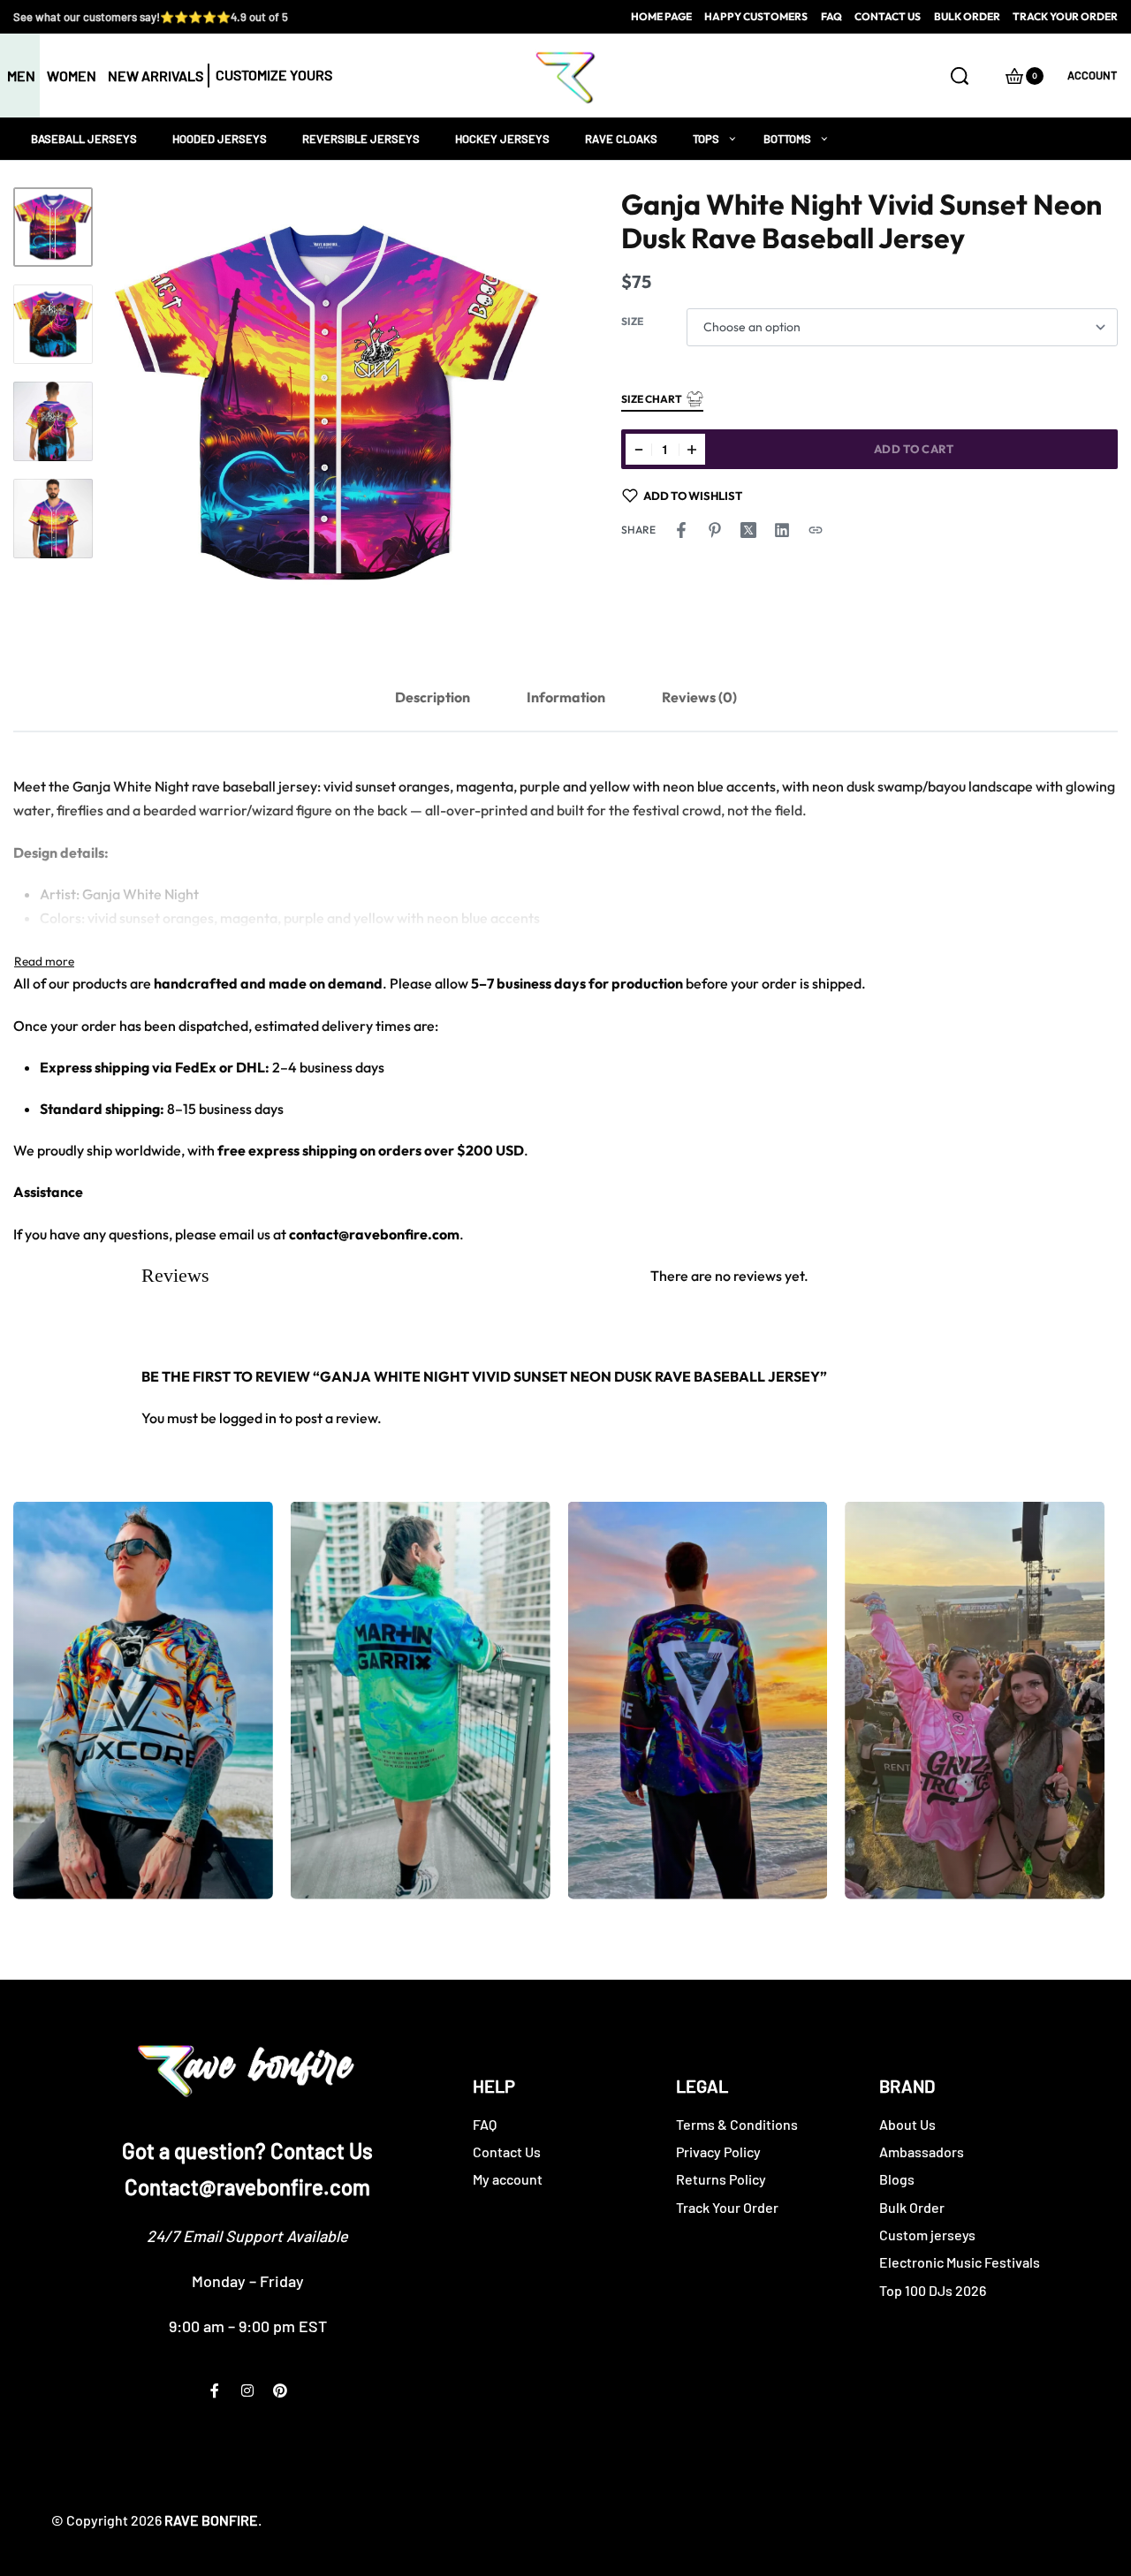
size (632, 321)
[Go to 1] (53, 227)
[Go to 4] (53, 519)
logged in (248, 1418)
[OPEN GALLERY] (327, 404)
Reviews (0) (699, 697)
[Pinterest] (280, 2390)
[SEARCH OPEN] (960, 76)
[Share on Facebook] (681, 530)
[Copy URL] (816, 530)
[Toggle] (44, 961)
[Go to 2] (53, 324)
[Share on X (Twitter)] (748, 530)
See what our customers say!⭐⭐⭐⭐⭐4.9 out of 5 (151, 17)
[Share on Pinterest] (715, 530)
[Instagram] (247, 2390)
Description (433, 697)
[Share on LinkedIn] (782, 530)
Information (566, 697)
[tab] (433, 697)
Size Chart (652, 399)
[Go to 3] (53, 421)
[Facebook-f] (215, 2390)
